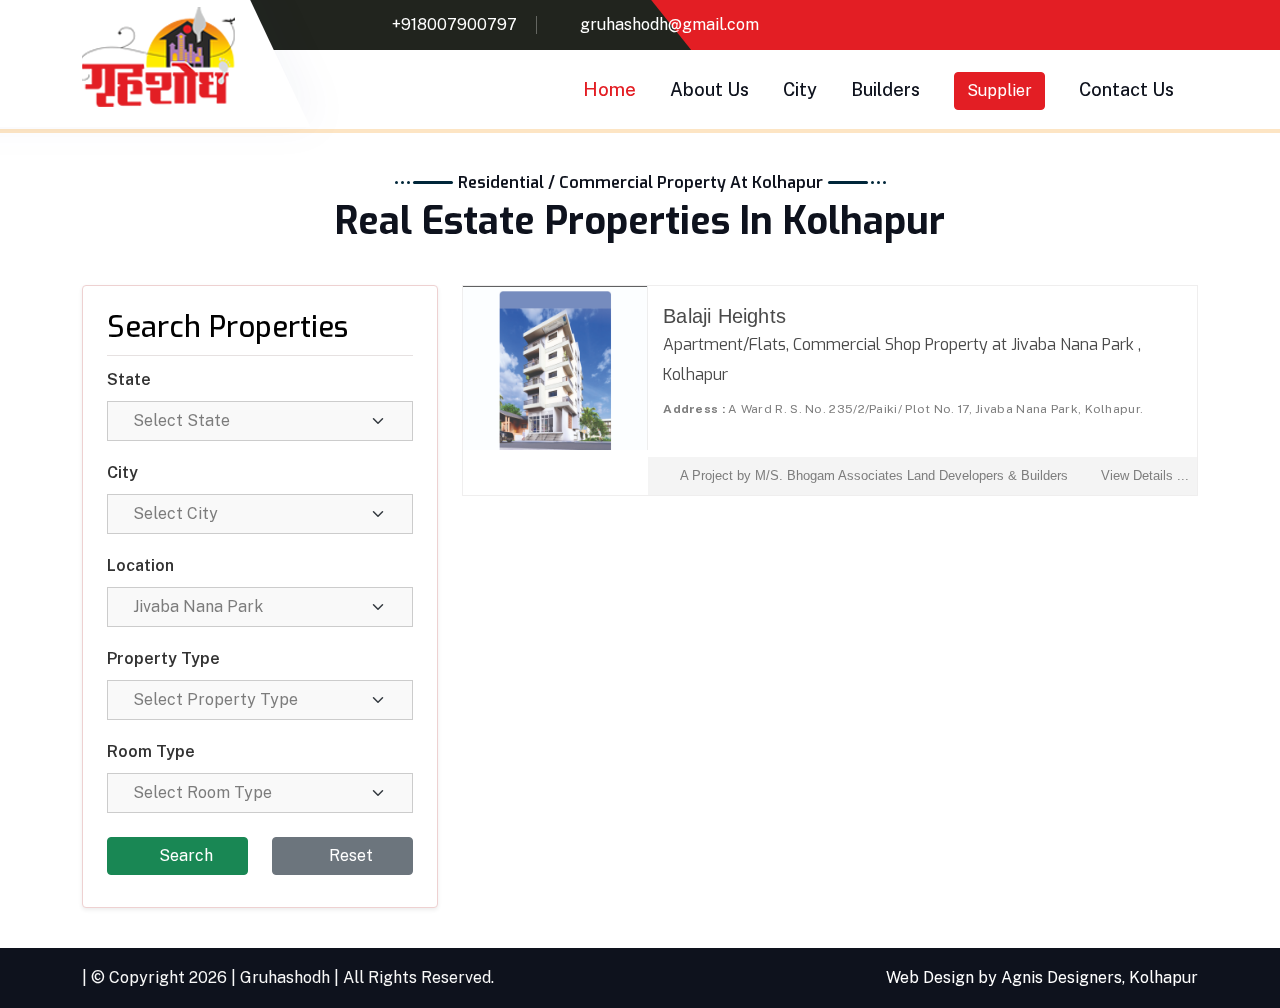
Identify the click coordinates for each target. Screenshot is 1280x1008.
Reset (349, 855)
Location (140, 565)
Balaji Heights (724, 316)
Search (184, 855)
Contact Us (1126, 89)
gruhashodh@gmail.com (669, 24)
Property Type (163, 658)
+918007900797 (454, 24)
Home (609, 89)
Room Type (151, 751)
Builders (885, 89)
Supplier (999, 90)
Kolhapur (1163, 977)
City (800, 89)
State (129, 379)
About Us (709, 89)
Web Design (930, 977)
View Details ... (1145, 475)
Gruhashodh (285, 977)
